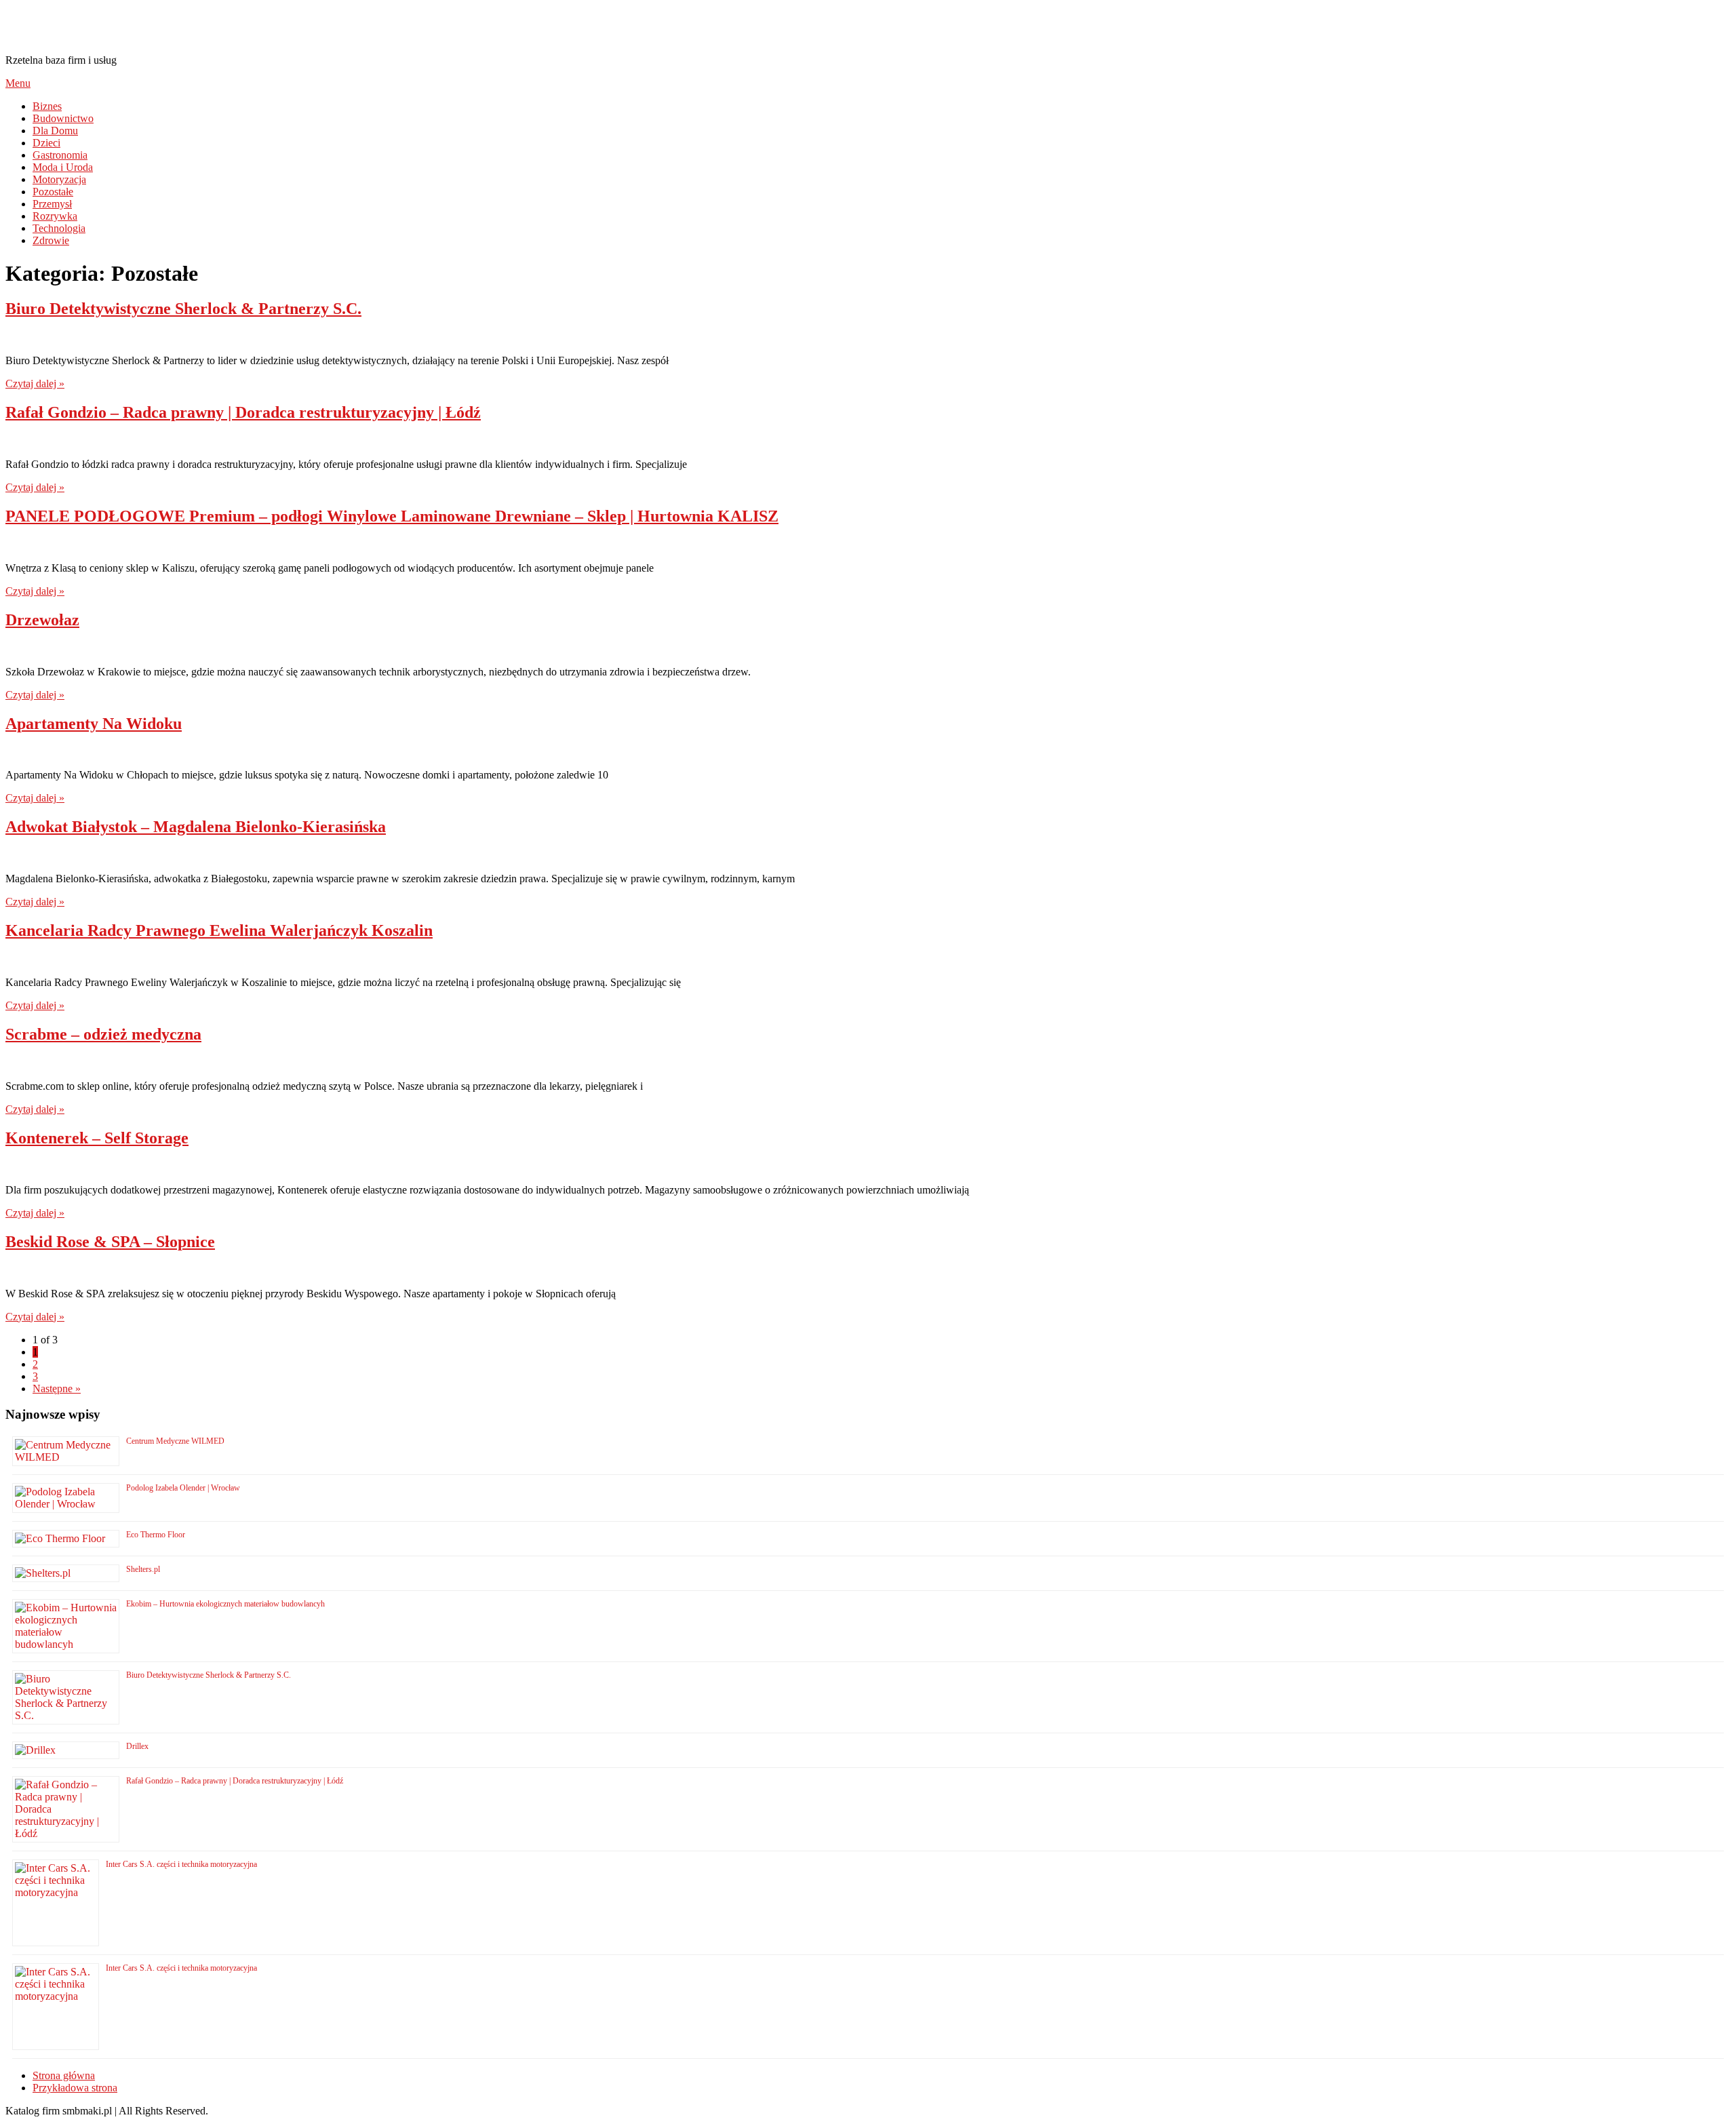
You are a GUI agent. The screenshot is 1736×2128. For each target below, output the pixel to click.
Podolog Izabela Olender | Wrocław (183, 1488)
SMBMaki (54, 26)
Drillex (137, 1746)
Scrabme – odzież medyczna (103, 1034)
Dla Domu (55, 131)
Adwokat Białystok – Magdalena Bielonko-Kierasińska (196, 827)
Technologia (59, 228)
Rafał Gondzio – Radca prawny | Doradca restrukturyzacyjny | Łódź (243, 412)
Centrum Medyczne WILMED (175, 1441)
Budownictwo (63, 118)
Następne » (57, 1388)
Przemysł (52, 204)
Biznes (47, 106)
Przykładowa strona (75, 2088)
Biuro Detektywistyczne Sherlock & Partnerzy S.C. (183, 309)
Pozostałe (53, 192)
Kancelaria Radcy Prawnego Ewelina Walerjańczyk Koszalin (219, 930)
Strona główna (64, 2075)
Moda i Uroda (63, 167)
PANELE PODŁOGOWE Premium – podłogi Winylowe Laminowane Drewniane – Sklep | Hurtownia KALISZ (392, 516)
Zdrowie (51, 240)
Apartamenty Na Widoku (94, 724)
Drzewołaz (42, 620)
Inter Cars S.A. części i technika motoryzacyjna (181, 1864)
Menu (18, 83)
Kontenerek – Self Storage (97, 1138)
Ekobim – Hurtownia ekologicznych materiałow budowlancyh (225, 1604)
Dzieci (46, 143)
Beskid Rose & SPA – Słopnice (110, 1242)
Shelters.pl (143, 1569)
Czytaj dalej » (35, 383)
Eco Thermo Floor (156, 1535)
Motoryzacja (59, 179)
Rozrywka (55, 216)
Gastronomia (60, 155)
